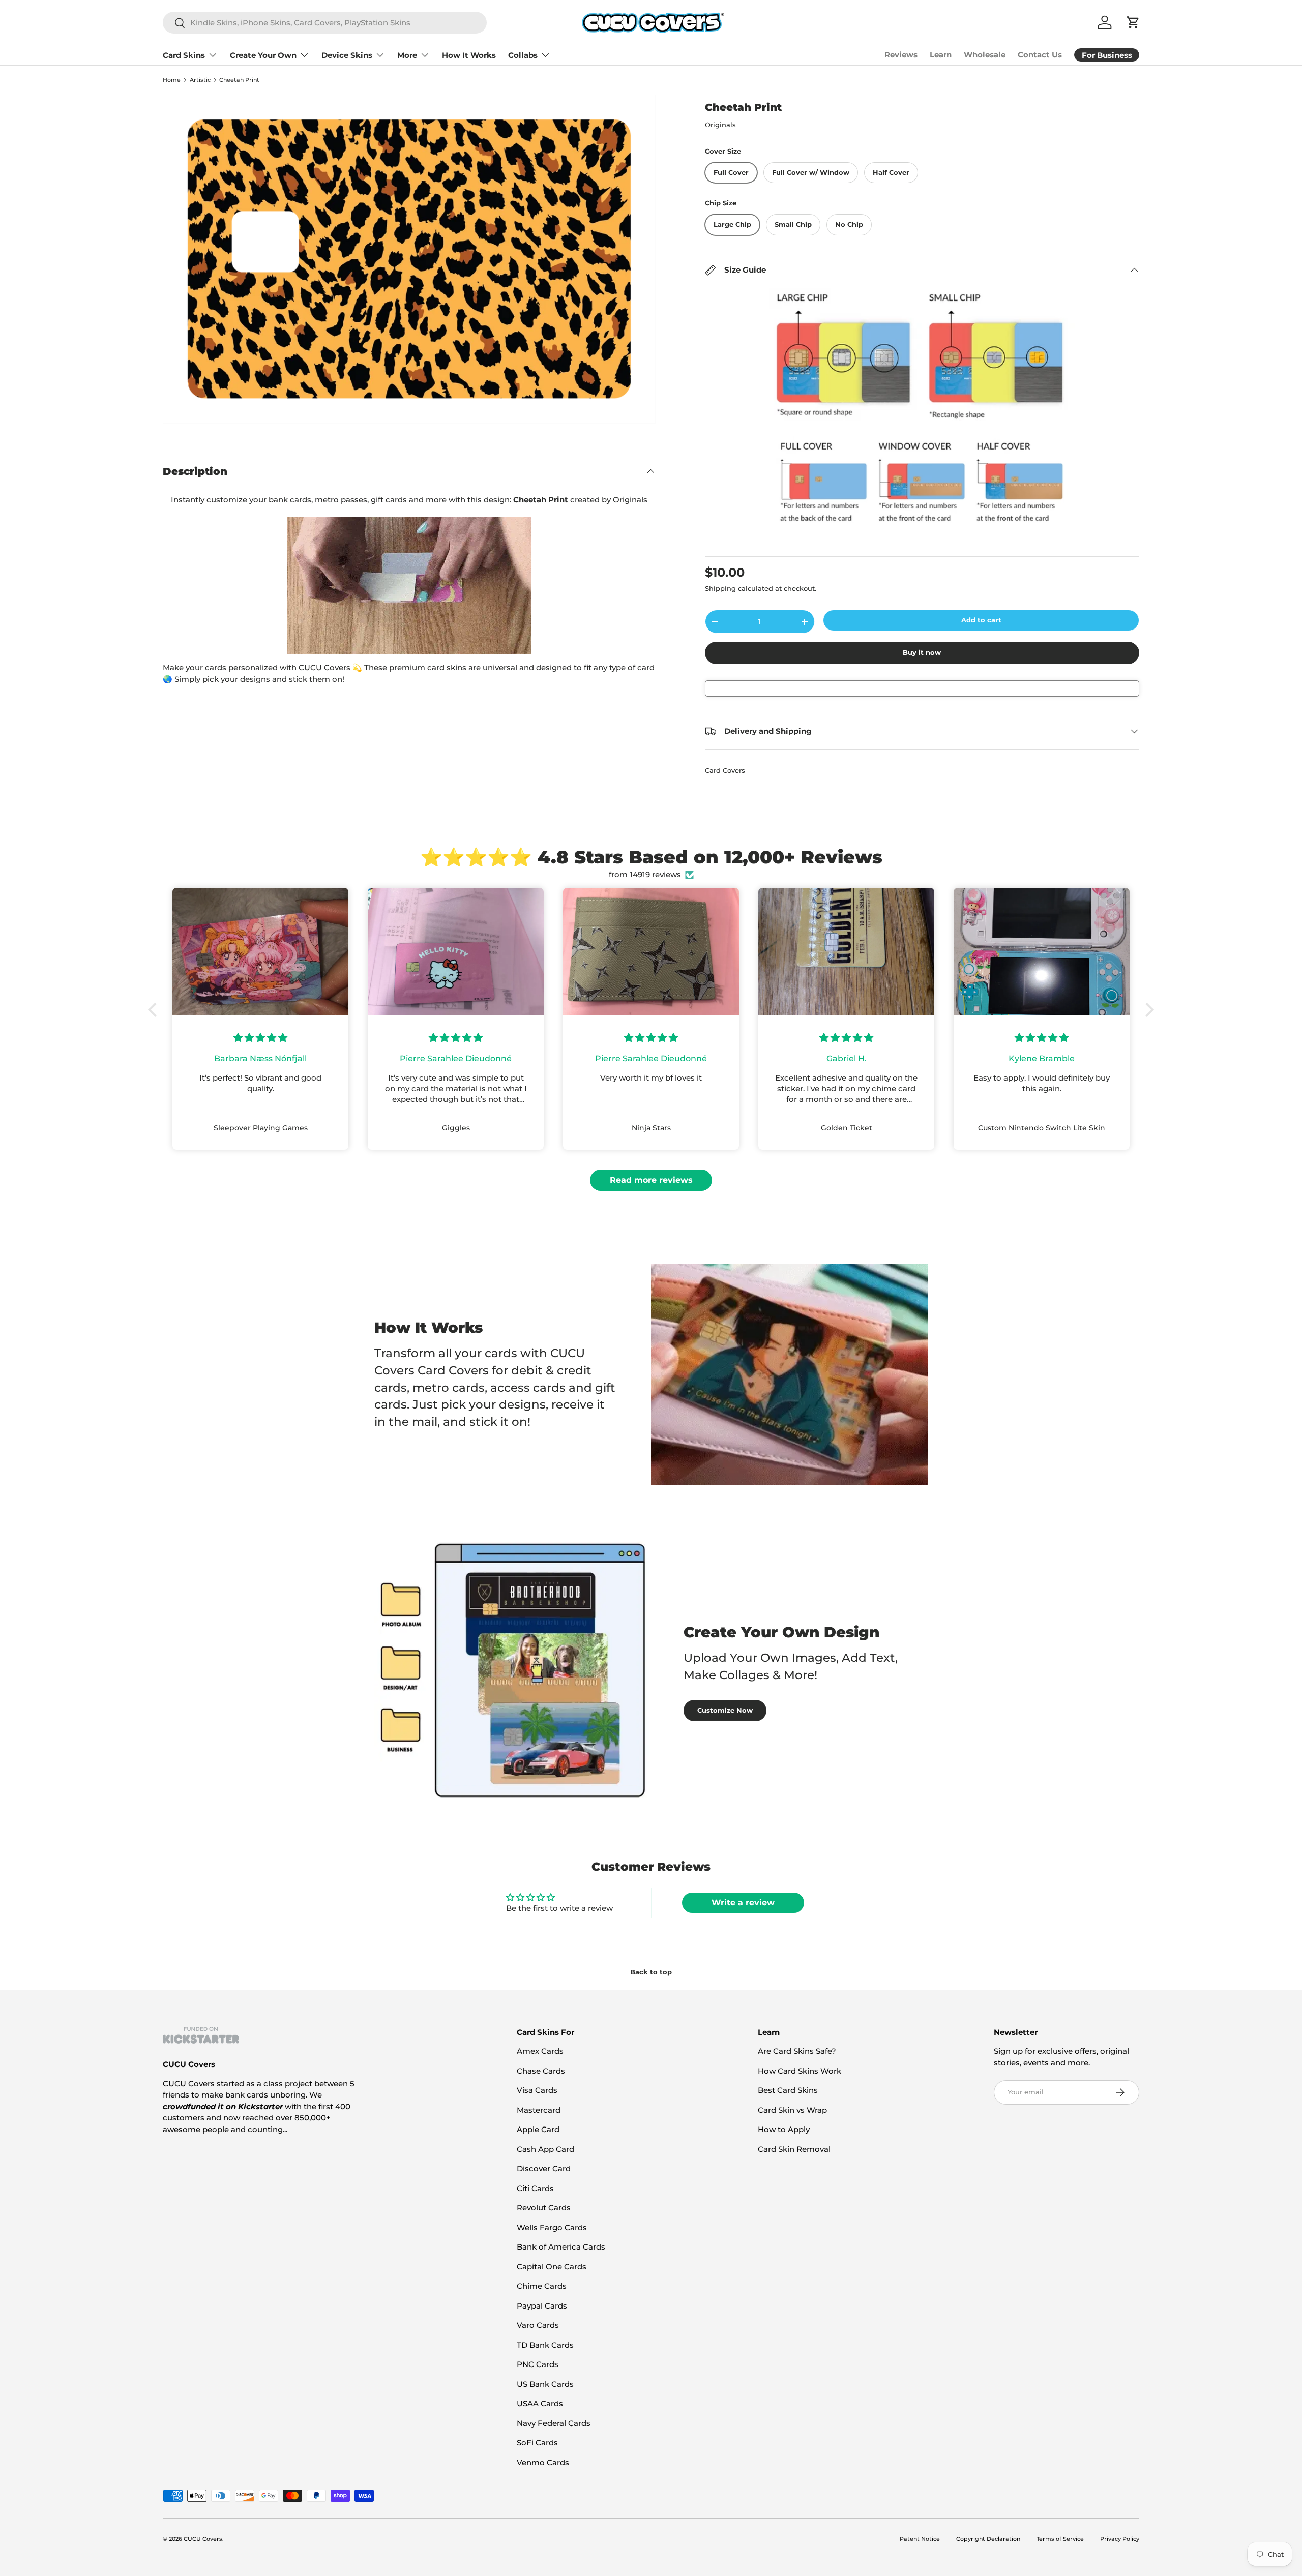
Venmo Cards (543, 2462)
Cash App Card (545, 2149)
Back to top (651, 1972)
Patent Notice (920, 2539)
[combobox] (325, 23)
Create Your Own (263, 55)
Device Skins (347, 55)
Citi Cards (535, 2188)
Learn (941, 55)
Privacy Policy (1120, 2539)
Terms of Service (1060, 2539)
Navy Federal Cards (554, 2423)
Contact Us (1040, 55)
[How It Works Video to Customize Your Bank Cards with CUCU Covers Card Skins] (409, 586)
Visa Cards (537, 2090)
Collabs (523, 55)
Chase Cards (541, 2071)
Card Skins (184, 55)
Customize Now (725, 1710)
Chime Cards (542, 2286)
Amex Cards (540, 2051)
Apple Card (538, 2129)
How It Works (469, 55)
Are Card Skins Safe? (797, 2051)
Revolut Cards (544, 2208)
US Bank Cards (545, 2384)
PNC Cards (538, 2364)
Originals (720, 125)
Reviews (901, 55)
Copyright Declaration (988, 2539)
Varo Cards (538, 2325)
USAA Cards (540, 2403)
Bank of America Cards (561, 2247)
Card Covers (725, 770)
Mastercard (539, 2110)
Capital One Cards (552, 2267)
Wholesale (985, 55)
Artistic (200, 80)
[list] (409, 259)
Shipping (720, 588)
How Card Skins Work (800, 2071)
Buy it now (922, 652)
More (407, 55)
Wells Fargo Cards (552, 2227)
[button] (155, 1010)
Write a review (743, 1903)
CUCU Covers (203, 2539)
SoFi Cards (537, 2443)
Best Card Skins (788, 2090)
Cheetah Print (239, 80)
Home (172, 80)
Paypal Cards (542, 2306)
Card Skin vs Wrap (792, 2110)
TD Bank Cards (545, 2345)
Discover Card (544, 2168)
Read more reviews (651, 1180)
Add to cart (981, 620)
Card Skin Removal (794, 2149)
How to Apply (784, 2129)
